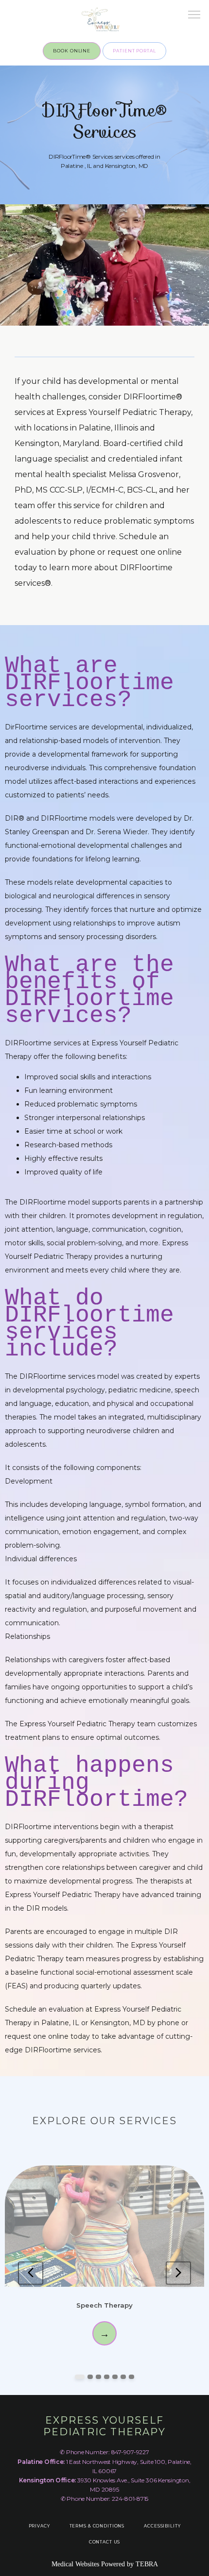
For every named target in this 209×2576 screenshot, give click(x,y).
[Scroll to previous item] (31, 2273)
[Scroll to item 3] (98, 2377)
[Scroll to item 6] (123, 2377)
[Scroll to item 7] (131, 2377)
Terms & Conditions (97, 2526)
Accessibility (162, 2526)
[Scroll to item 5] (115, 2377)
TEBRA (147, 2564)
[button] (194, 16)
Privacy (39, 2526)
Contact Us (105, 2542)
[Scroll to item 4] (107, 2377)
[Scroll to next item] (178, 2273)
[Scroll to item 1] (80, 2377)
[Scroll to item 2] (90, 2377)
